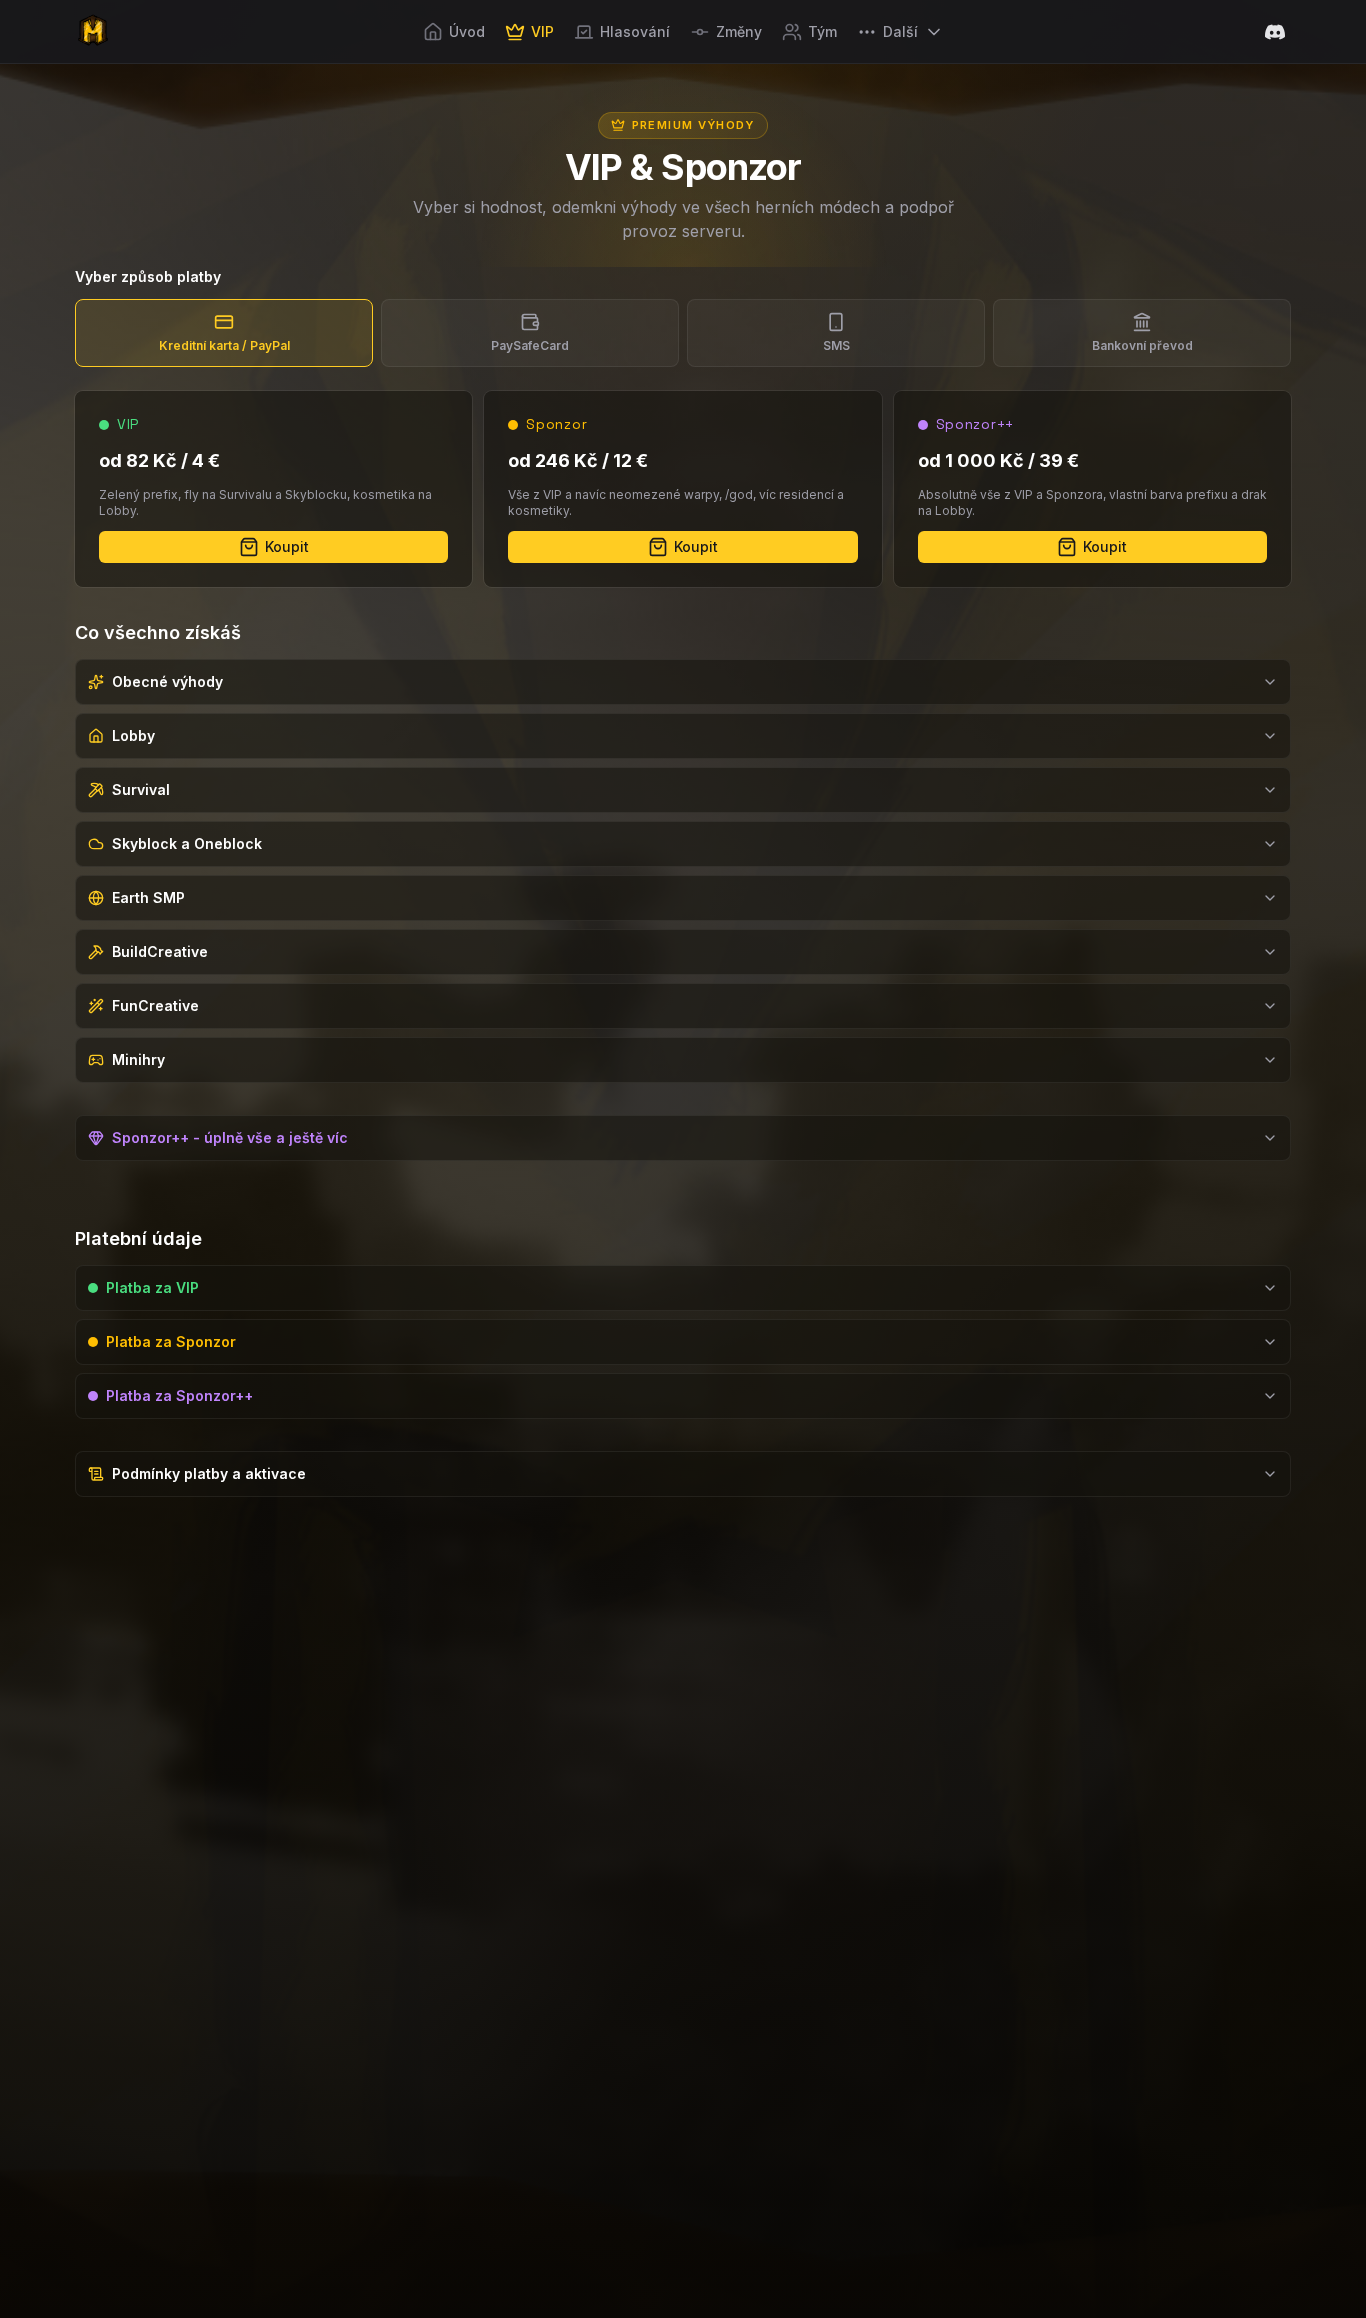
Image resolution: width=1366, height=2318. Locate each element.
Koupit (287, 546)
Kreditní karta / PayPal (224, 345)
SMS (836, 345)
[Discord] (1275, 32)
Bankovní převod (1142, 345)
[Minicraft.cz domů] (93, 32)
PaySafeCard (530, 345)
